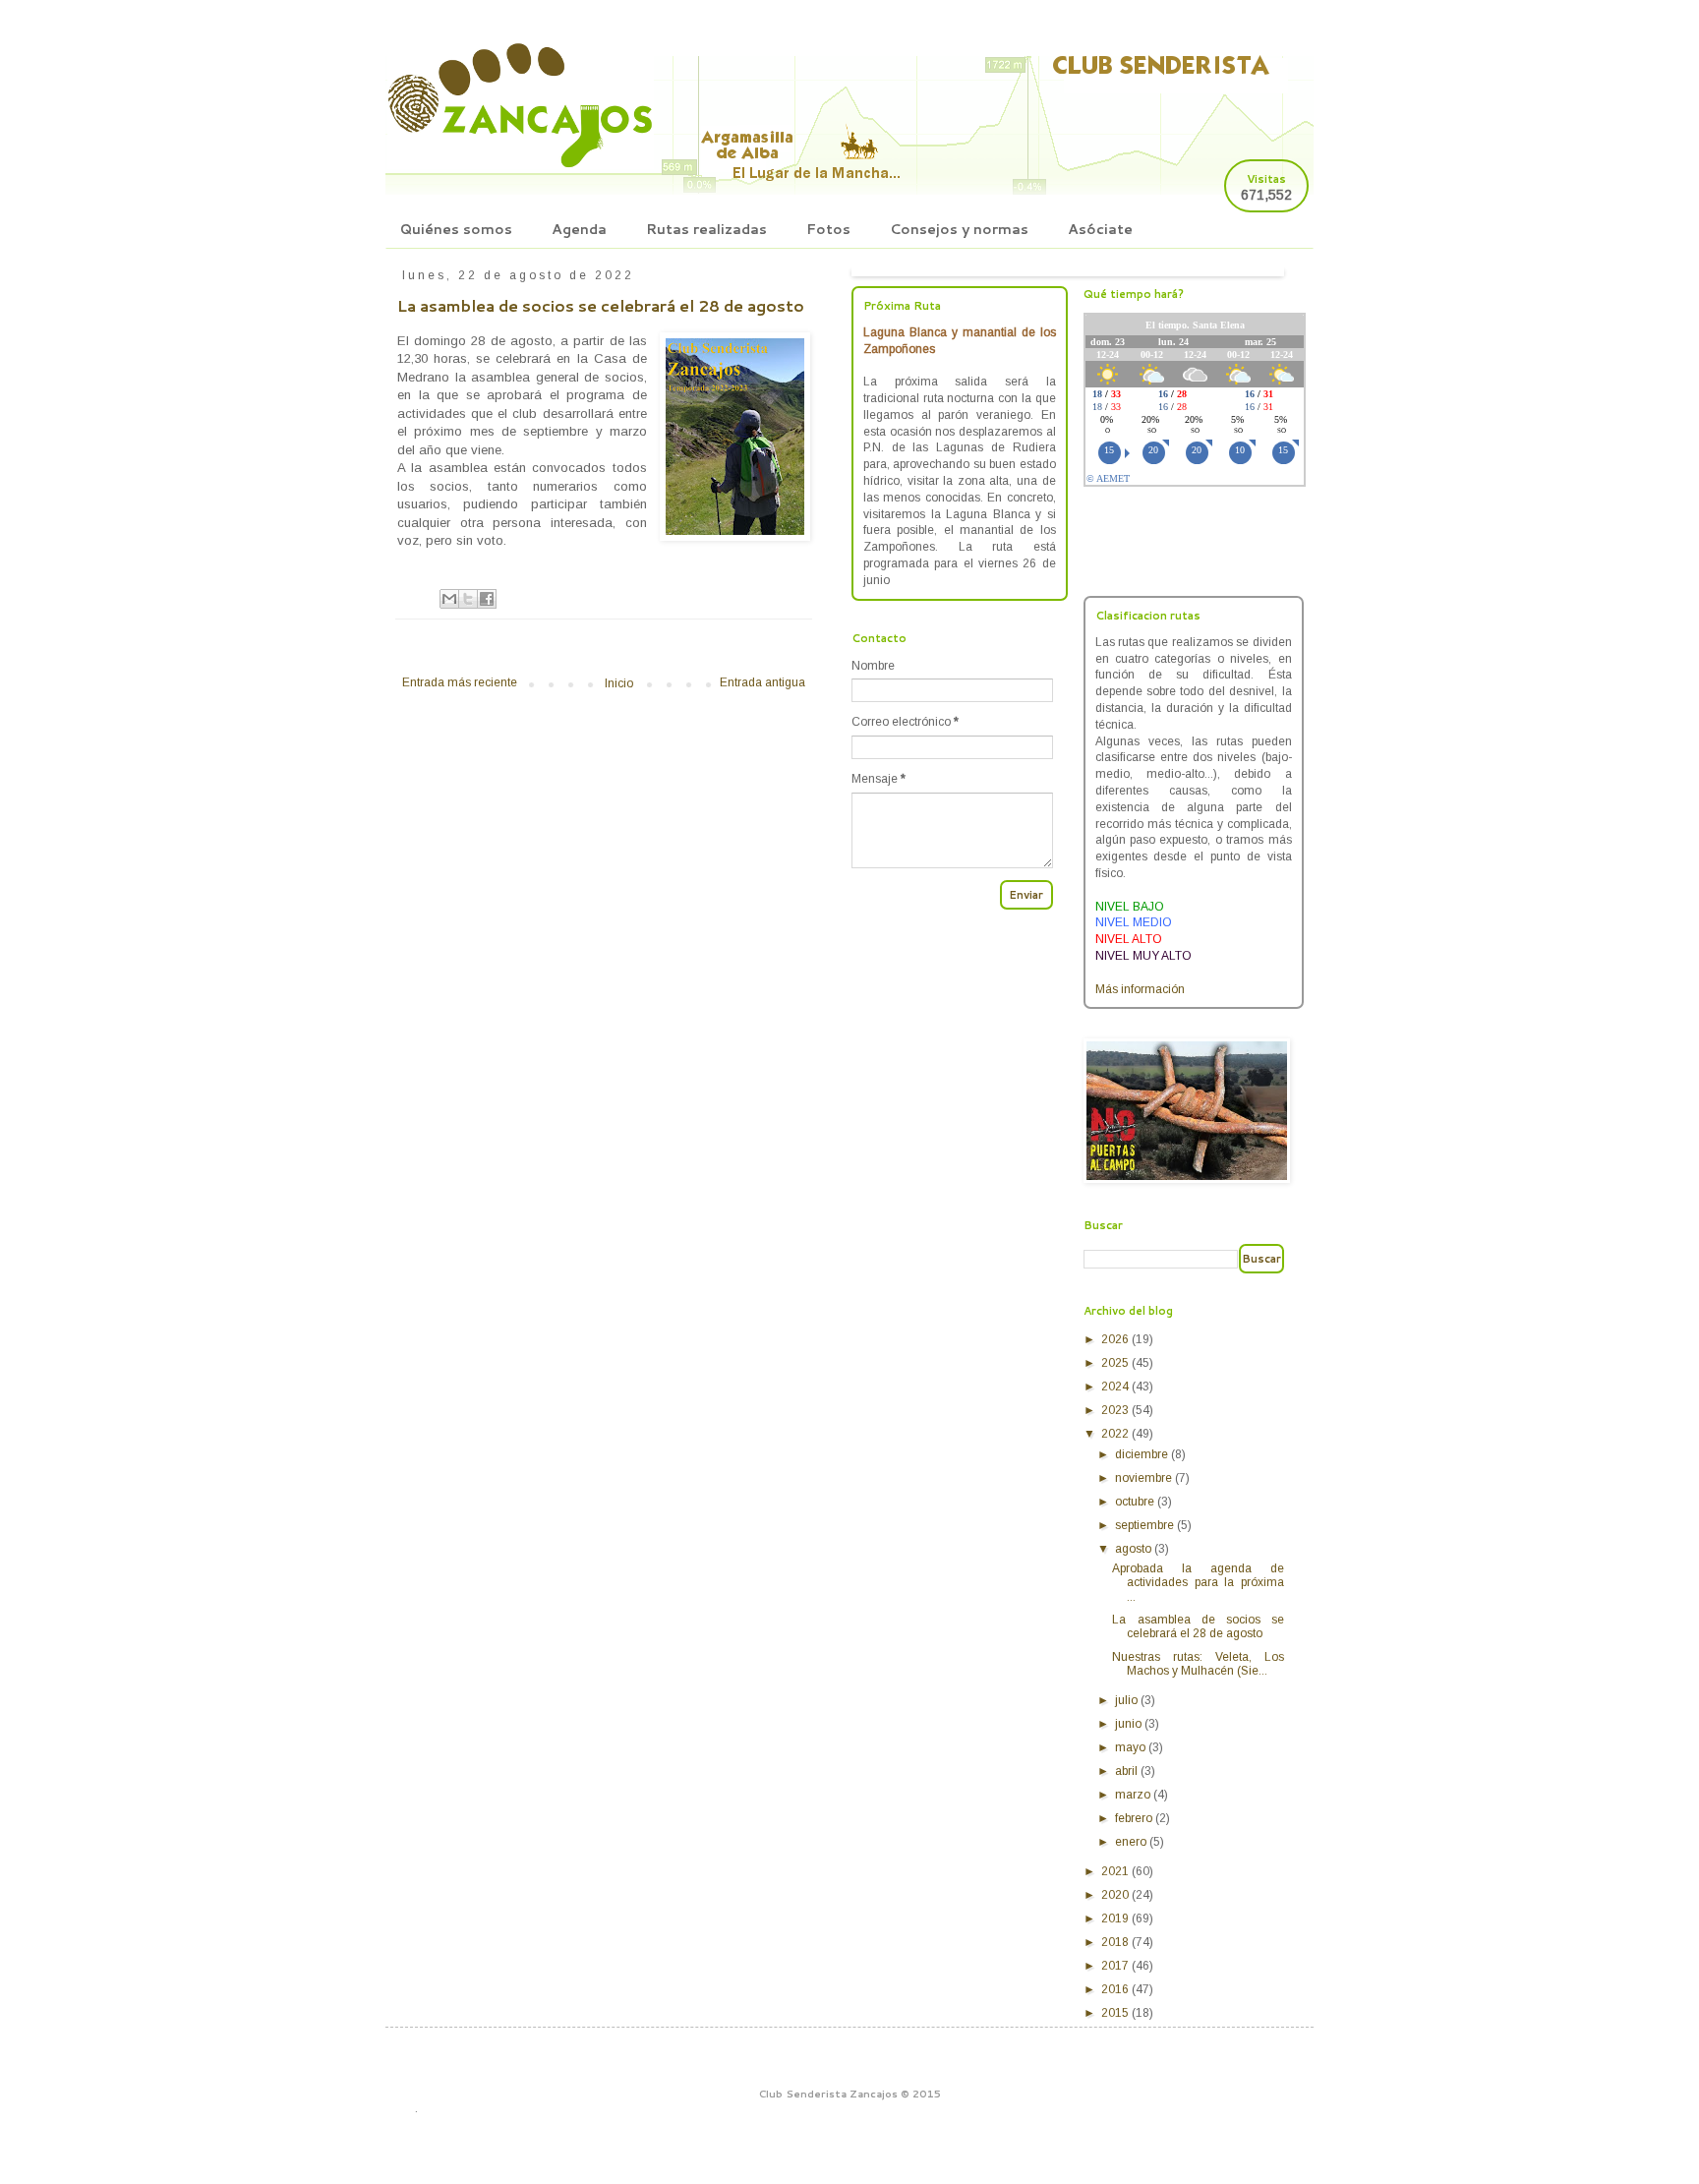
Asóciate (1100, 229)
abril (1128, 1771)
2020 (1116, 1895)
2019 (1116, 1918)
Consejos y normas (959, 229)
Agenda (579, 229)
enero (1132, 1842)
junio (1130, 1724)
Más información (1140, 989)
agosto (1135, 1549)
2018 (1116, 1942)
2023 (1116, 1410)
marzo (1134, 1795)
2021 (1116, 1871)
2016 (1116, 1989)
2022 (1116, 1434)
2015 (1116, 2013)
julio (1128, 1700)
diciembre (1143, 1454)
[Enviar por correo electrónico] (449, 599)
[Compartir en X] (468, 599)
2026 (1116, 1339)
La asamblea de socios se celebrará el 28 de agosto (1198, 1626)
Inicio (619, 683)
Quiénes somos (456, 229)
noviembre (1145, 1478)
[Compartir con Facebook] (487, 599)
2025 (1116, 1363)
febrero (1135, 1818)
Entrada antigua (762, 682)
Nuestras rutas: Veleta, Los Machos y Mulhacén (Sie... (1198, 1664)
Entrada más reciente (460, 682)
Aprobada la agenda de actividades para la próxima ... (1198, 1583)
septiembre (1146, 1525)
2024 (1116, 1387)
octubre (1136, 1502)
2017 (1116, 1966)
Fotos (828, 229)
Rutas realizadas (706, 229)
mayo (1132, 1747)
